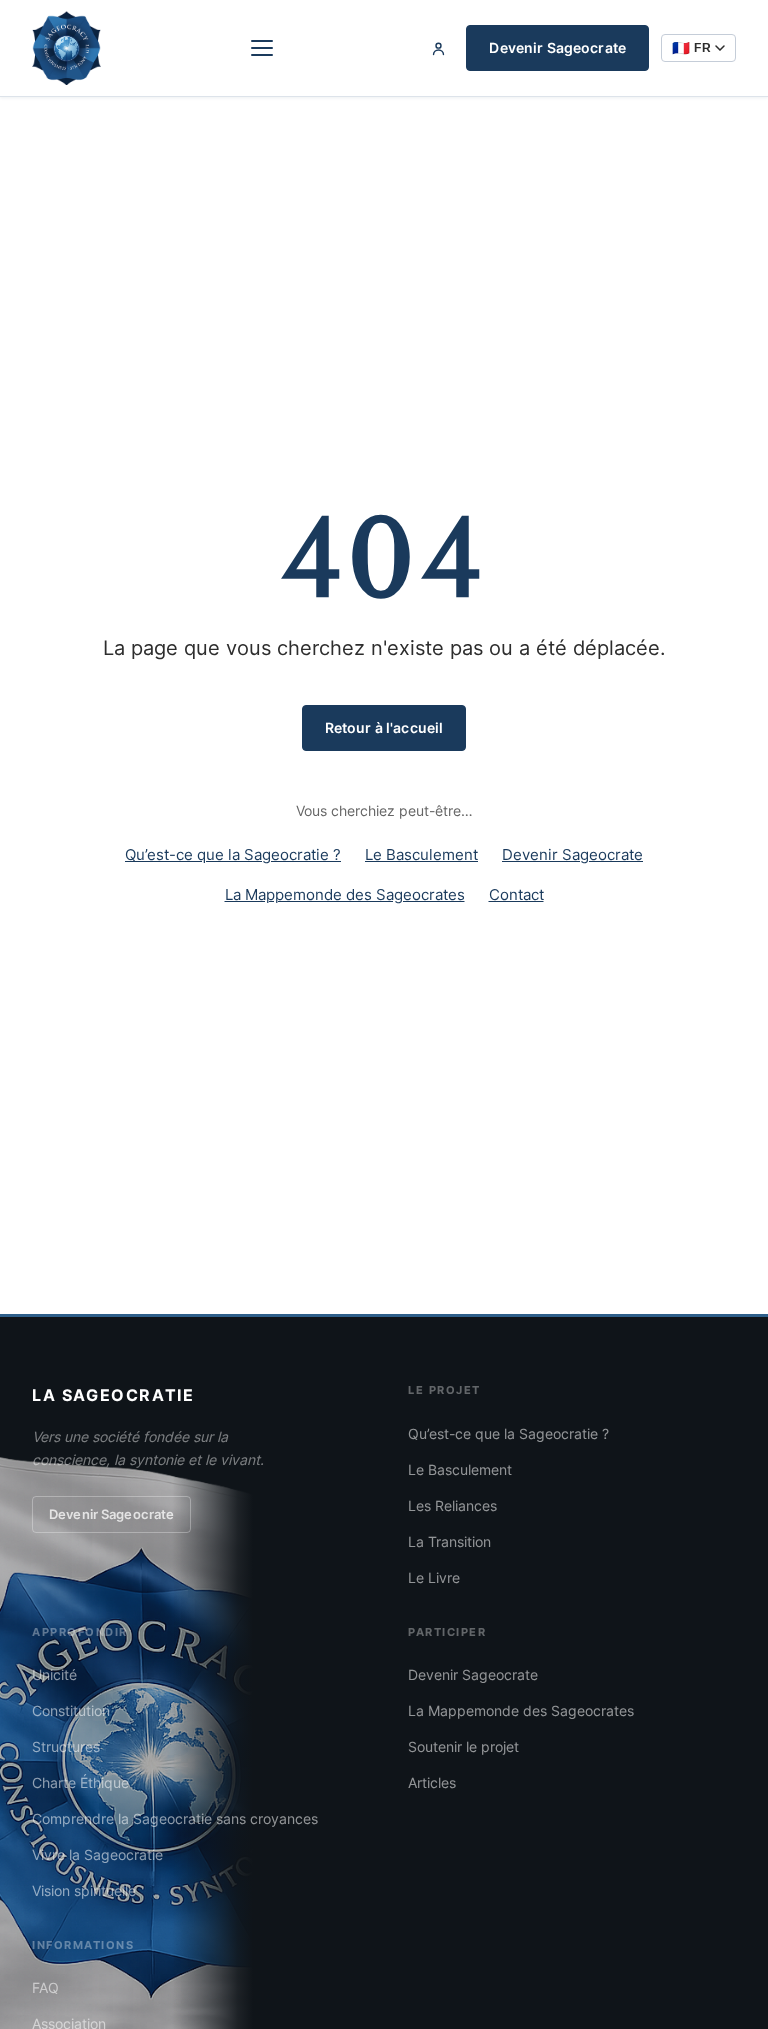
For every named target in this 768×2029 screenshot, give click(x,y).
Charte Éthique (80, 1782)
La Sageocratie (113, 1395)
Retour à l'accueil (384, 727)
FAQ (45, 1987)
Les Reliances (452, 1505)
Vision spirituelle (84, 1890)
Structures (66, 1746)
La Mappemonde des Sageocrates (345, 894)
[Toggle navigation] (262, 48)
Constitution (71, 1710)
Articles (432, 1782)
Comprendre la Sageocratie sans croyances (175, 1818)
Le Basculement (421, 854)
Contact (516, 894)
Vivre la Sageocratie (97, 1854)
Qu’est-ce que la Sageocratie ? (233, 854)
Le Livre (434, 1577)
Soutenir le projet (463, 1746)
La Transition (449, 1541)
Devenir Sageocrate (557, 47)
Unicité (54, 1674)
